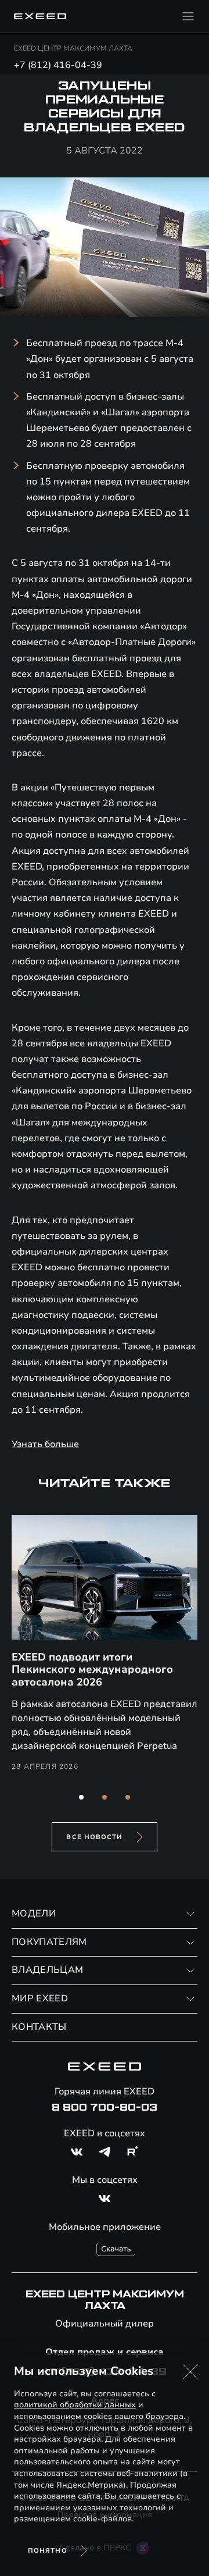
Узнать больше (45, 1444)
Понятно (48, 2551)
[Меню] (188, 16)
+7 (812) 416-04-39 (58, 65)
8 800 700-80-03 (105, 2108)
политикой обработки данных (75, 2405)
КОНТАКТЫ (39, 2027)
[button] (81, 1797)
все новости (94, 1837)
